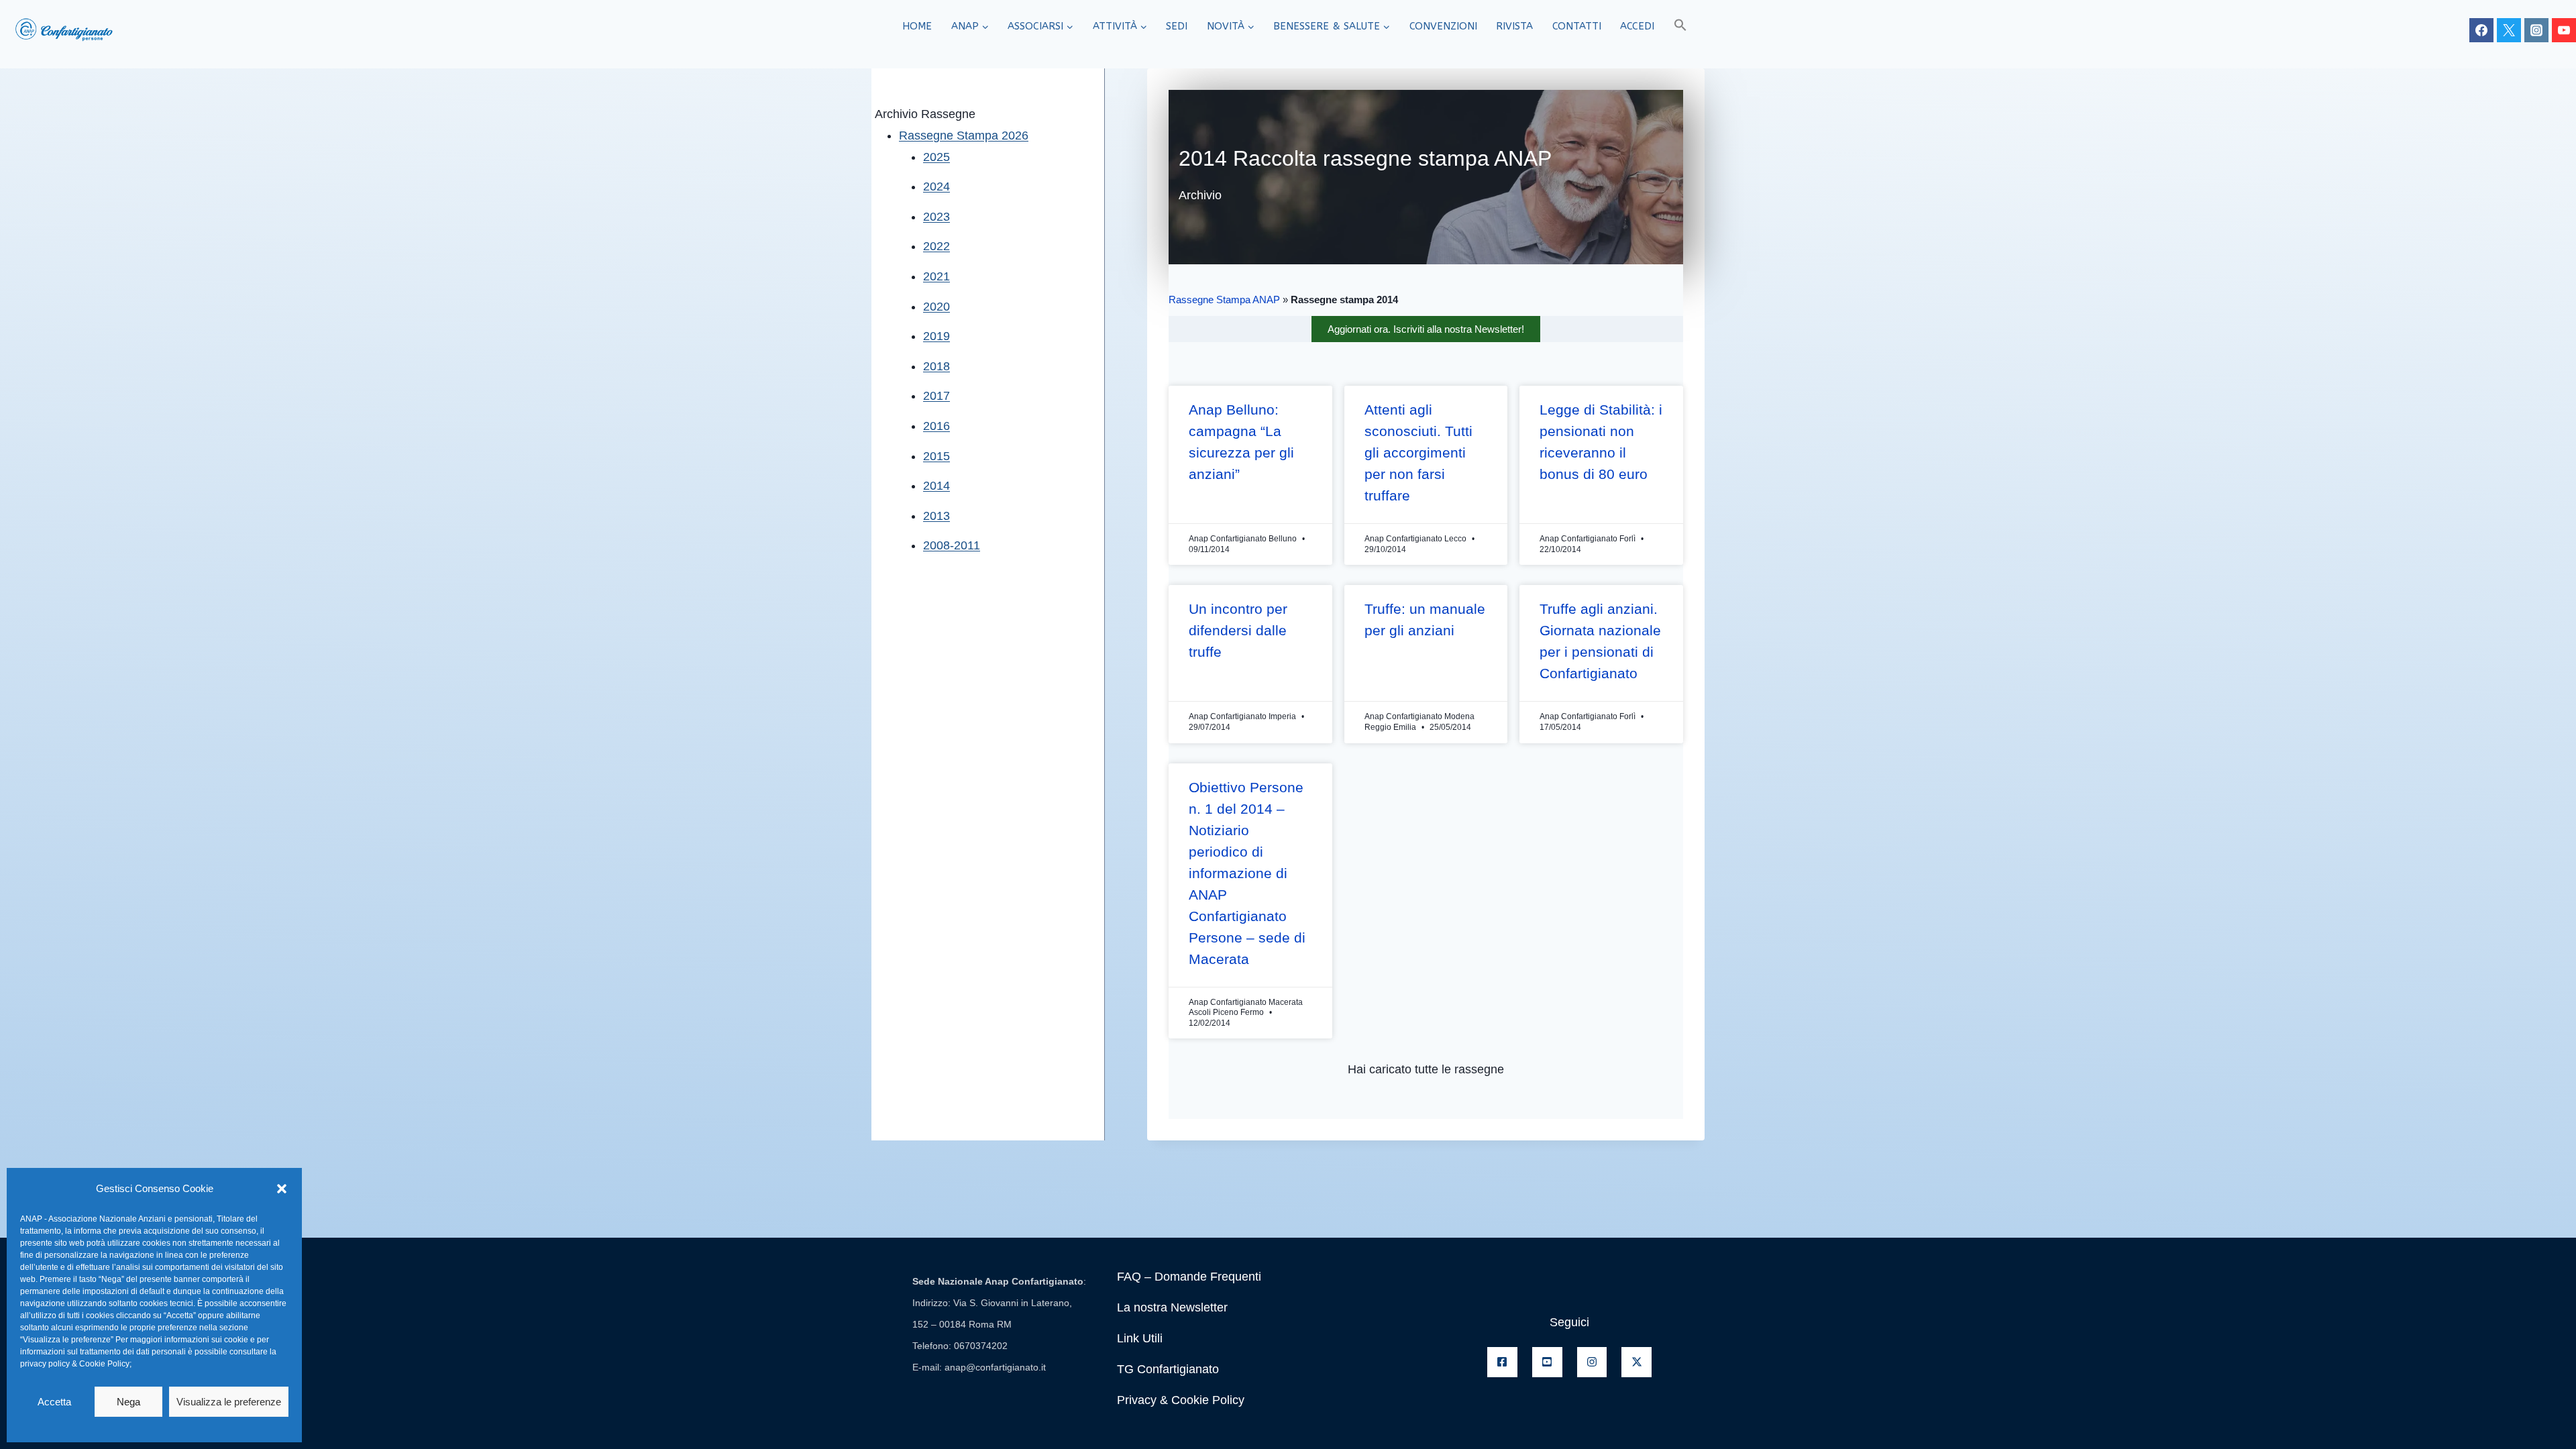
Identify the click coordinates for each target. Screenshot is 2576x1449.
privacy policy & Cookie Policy (75, 1364)
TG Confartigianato (1168, 1369)
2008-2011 (952, 545)
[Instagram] (2536, 30)
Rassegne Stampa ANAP (1224, 300)
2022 (936, 246)
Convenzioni (1443, 26)
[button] (282, 1189)
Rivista (1514, 26)
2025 (936, 157)
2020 (936, 307)
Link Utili (1140, 1338)
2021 (936, 276)
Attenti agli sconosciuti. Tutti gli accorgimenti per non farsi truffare (1418, 452)
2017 (936, 396)
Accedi (1637, 26)
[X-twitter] (1636, 1362)
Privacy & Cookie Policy (1181, 1400)
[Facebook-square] (1502, 1362)
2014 (936, 486)
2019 (936, 336)
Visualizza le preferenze (229, 1402)
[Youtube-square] (1547, 1362)
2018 (936, 366)
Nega (128, 1402)
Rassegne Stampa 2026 (964, 136)
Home (917, 26)
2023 (936, 217)
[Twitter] (2509, 30)
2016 (936, 426)
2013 (936, 516)
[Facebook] (2481, 30)
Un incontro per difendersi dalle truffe (1238, 630)
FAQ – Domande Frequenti (1189, 1277)
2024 (936, 186)
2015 (936, 456)
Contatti (1577, 26)
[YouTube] (2564, 30)
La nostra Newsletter (1172, 1307)
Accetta (54, 1402)
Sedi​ (1177, 26)
